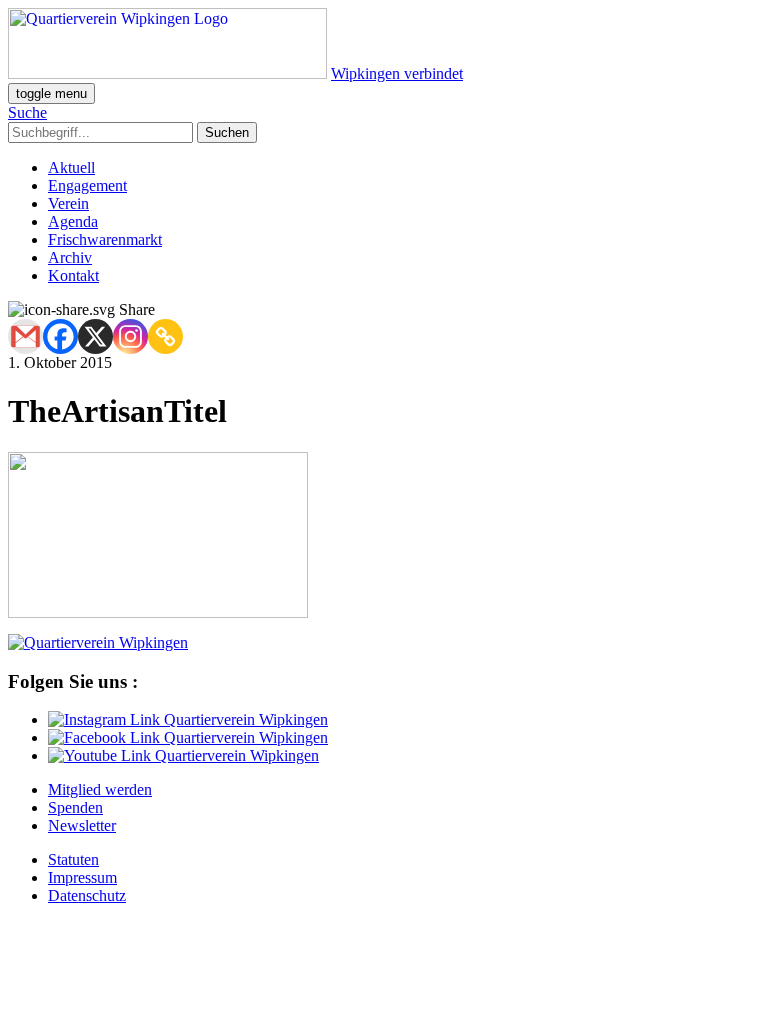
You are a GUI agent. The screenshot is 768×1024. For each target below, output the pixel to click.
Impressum (82, 877)
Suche (27, 112)
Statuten (73, 859)
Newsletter (82, 825)
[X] (95, 336)
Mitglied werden (100, 789)
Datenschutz (87, 895)
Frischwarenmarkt (105, 239)
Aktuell (71, 167)
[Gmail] (25, 336)
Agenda (73, 221)
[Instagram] (130, 336)
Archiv (70, 257)
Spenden (75, 807)
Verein (68, 203)
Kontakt (73, 275)
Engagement (87, 185)
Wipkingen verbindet (397, 73)
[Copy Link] (165, 336)
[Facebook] (60, 336)
